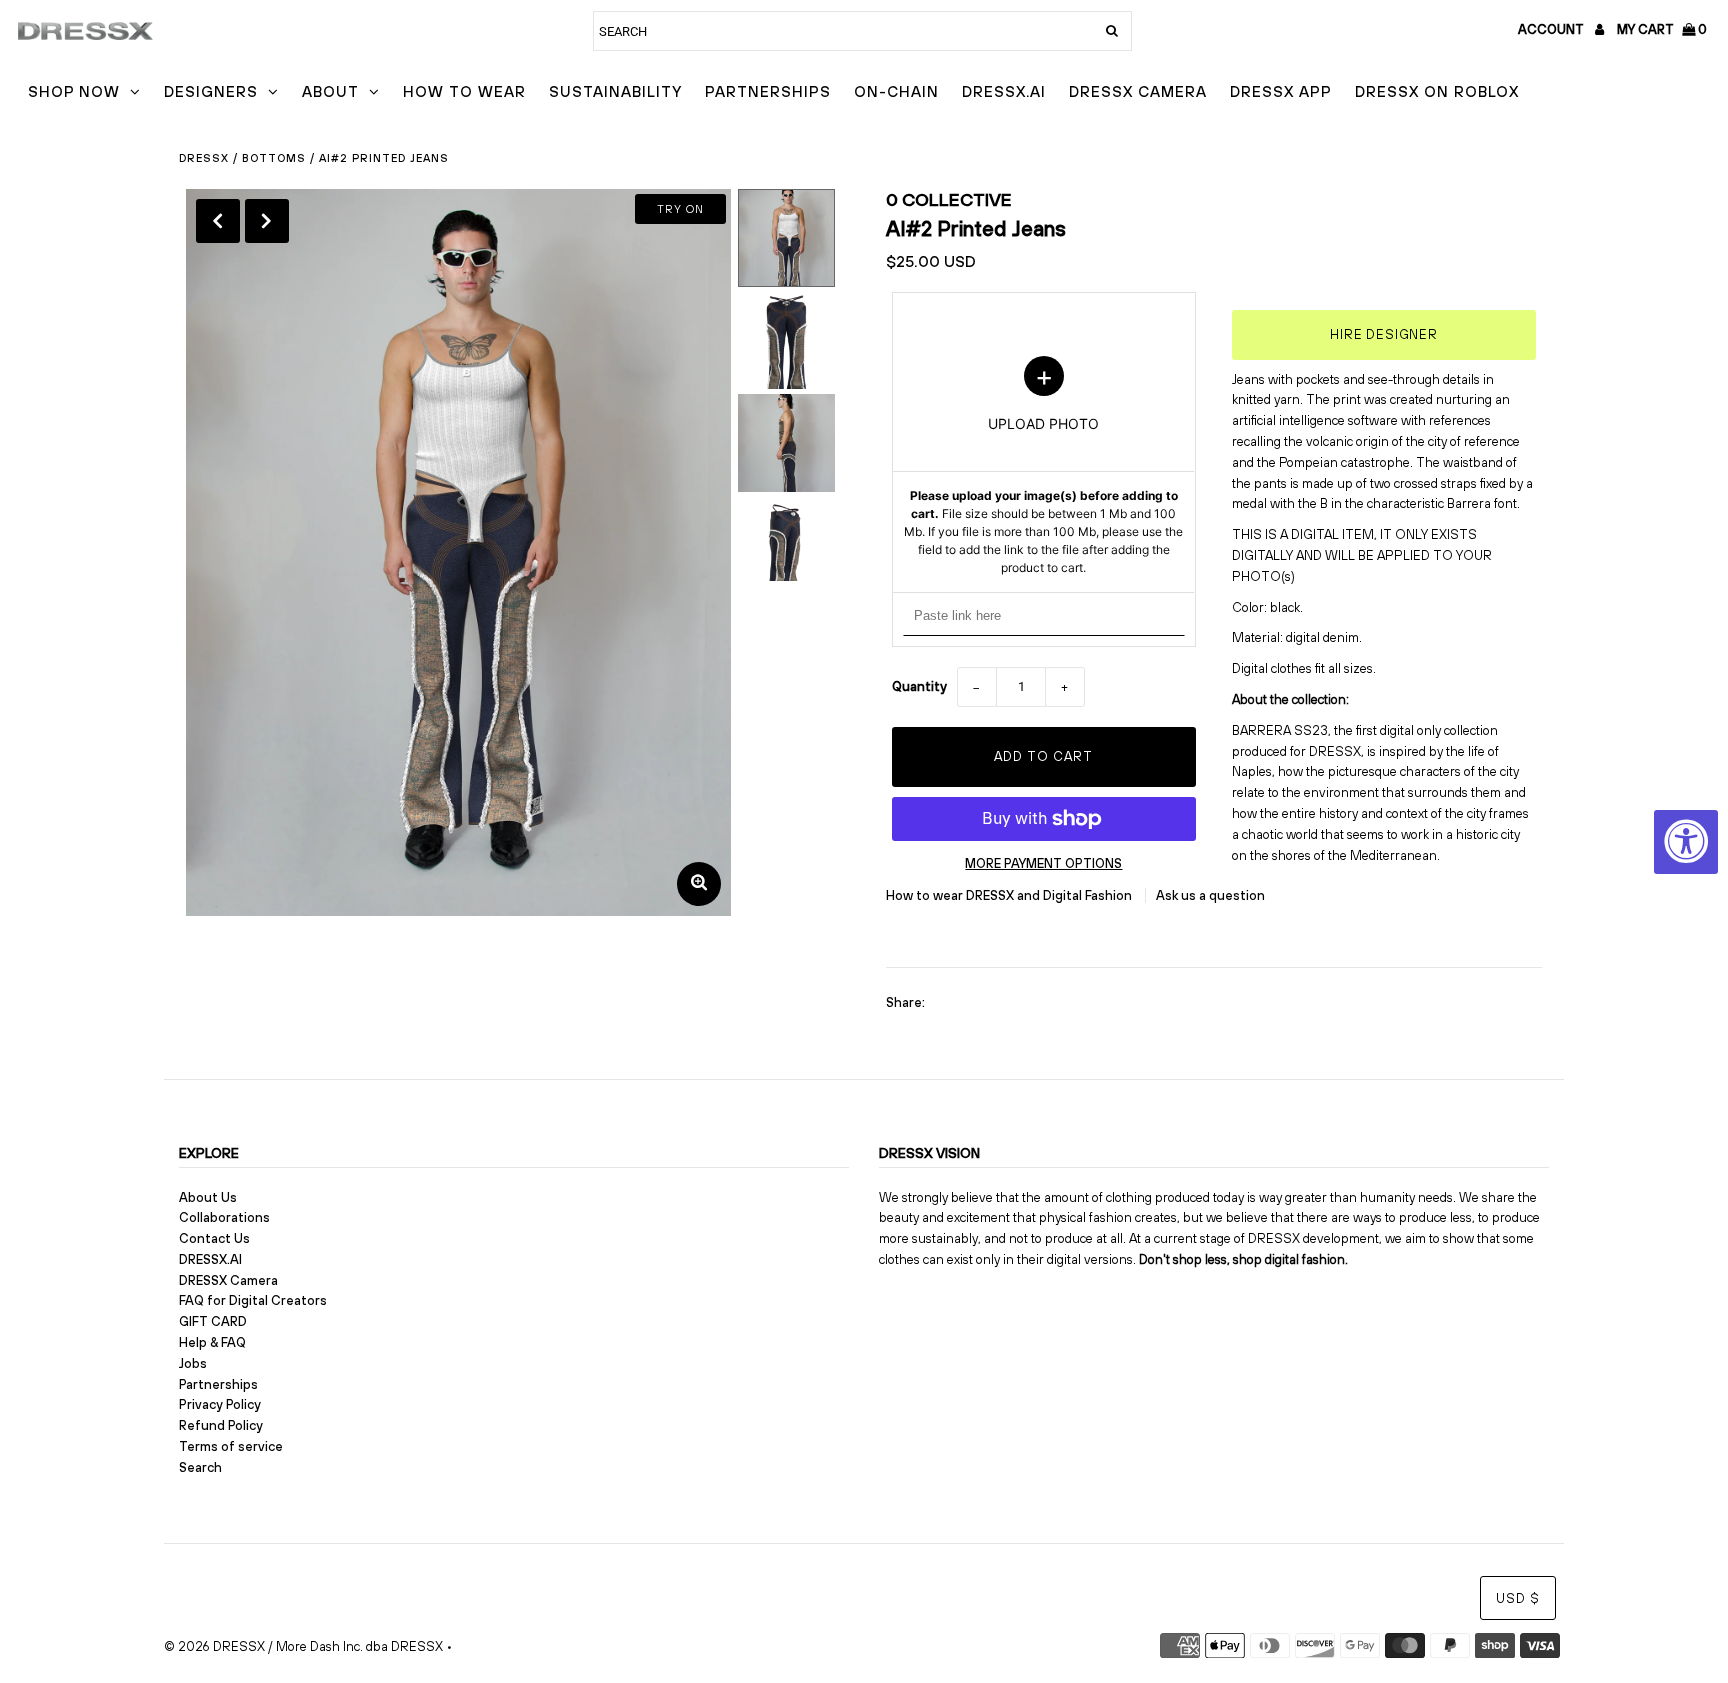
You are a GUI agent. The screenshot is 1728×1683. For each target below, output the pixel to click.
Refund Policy (221, 1425)
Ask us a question (1210, 895)
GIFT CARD (213, 1321)
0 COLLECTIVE (949, 199)
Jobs (193, 1363)
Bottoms (274, 158)
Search (200, 1467)
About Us (208, 1197)
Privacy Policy (220, 1404)
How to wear (464, 91)
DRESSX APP (1281, 91)
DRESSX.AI (1004, 91)
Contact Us (214, 1238)
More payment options (1043, 863)
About (330, 91)
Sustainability (615, 91)
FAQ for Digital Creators (253, 1300)
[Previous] (218, 221)
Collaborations (224, 1217)
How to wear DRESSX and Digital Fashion (1010, 895)
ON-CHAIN (896, 91)
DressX (204, 158)
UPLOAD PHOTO (1043, 466)
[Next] (267, 221)
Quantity (919, 686)
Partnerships (768, 91)
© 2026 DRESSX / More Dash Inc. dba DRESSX (303, 1646)
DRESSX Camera (1138, 91)
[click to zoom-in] (699, 884)
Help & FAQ (212, 1342)
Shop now (74, 91)
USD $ (1518, 1598)
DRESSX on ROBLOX (1437, 91)
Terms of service (231, 1446)
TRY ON (680, 209)
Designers (211, 91)
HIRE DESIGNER (1384, 334)
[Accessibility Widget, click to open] (1686, 842)
